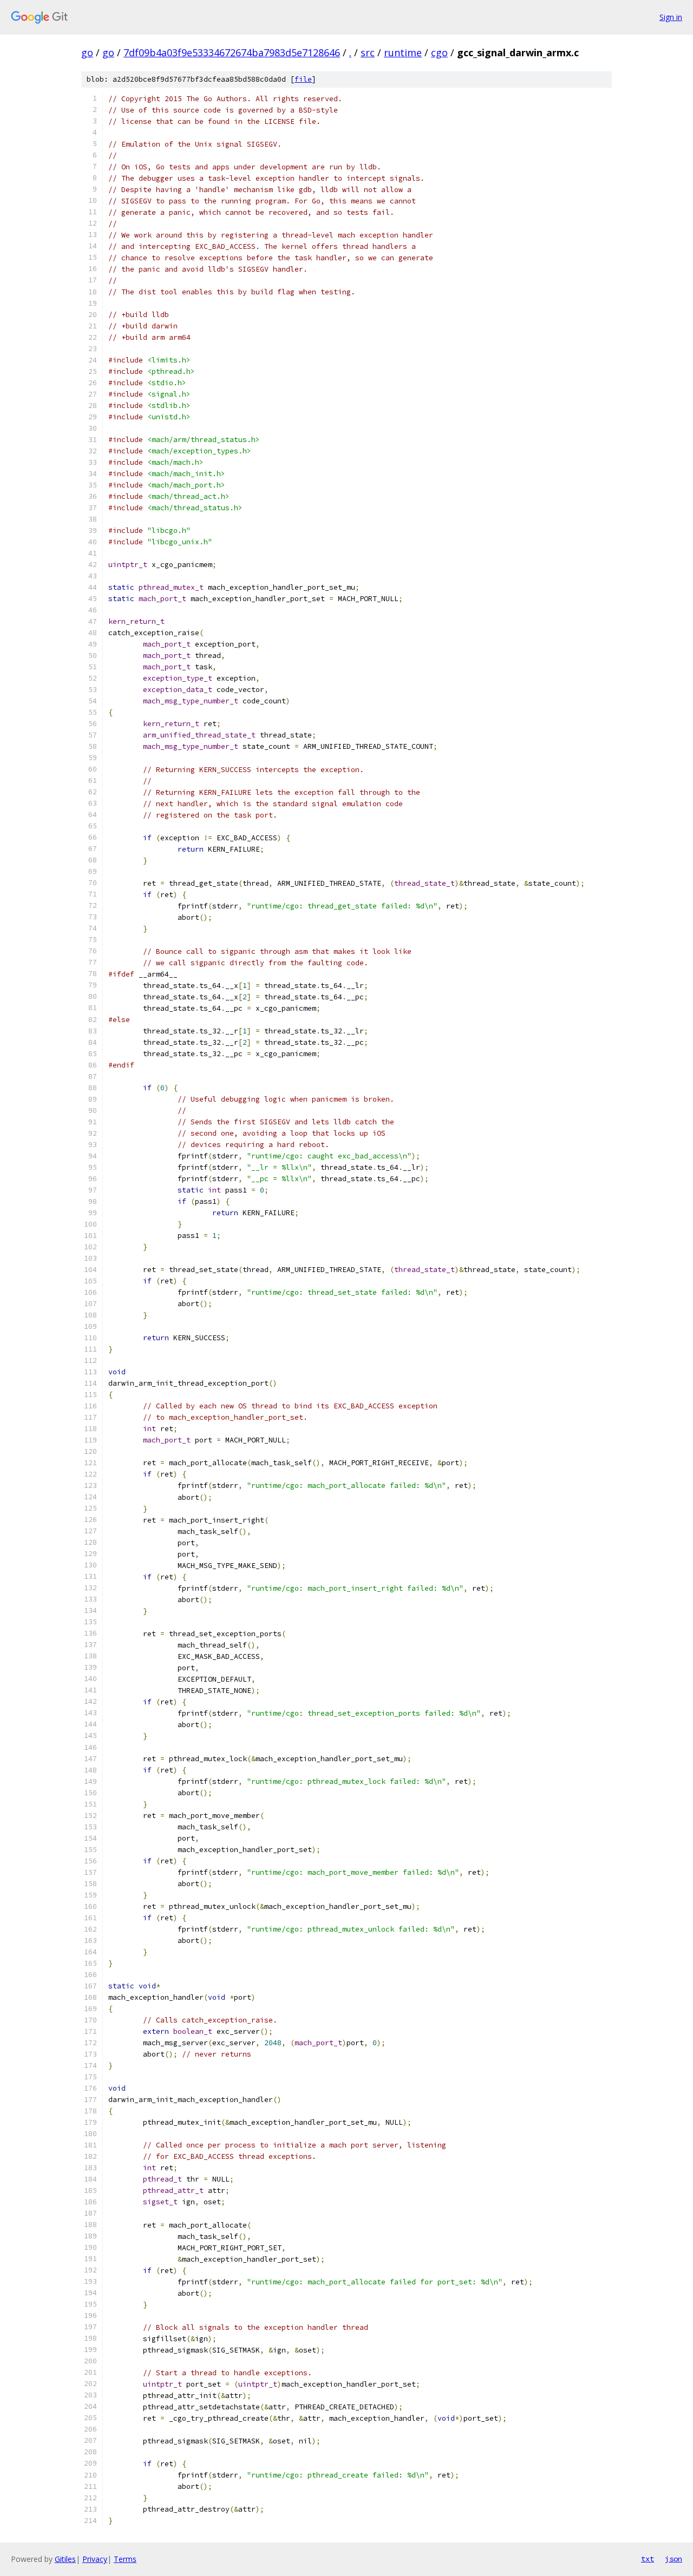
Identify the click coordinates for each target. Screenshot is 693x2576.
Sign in (671, 17)
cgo (439, 52)
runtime (403, 52)
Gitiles (65, 2559)
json (674, 2559)
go (87, 52)
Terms (125, 2559)
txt (648, 2559)
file (303, 79)
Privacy (95, 2559)
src (368, 52)
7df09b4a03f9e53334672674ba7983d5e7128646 (232, 52)
